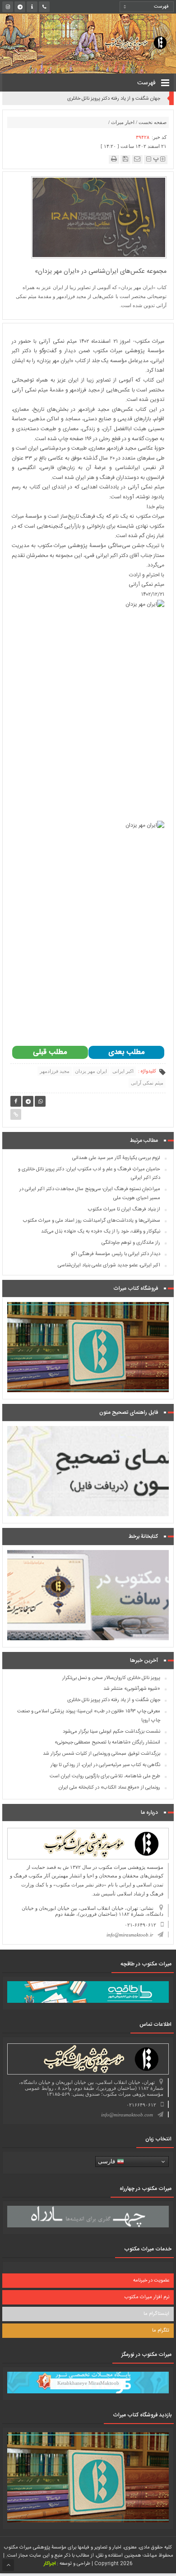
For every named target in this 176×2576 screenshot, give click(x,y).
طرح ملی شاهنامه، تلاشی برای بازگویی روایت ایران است (105, 1776)
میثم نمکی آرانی (147, 1083)
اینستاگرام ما (156, 2314)
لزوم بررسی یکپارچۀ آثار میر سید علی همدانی (116, 1158)
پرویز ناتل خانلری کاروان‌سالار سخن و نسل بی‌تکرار (111, 1678)
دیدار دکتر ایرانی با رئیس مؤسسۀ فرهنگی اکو (116, 1254)
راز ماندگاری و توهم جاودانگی (131, 1243)
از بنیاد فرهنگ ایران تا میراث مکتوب (124, 1210)
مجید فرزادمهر (55, 1071)
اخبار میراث (123, 122)
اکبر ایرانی (123, 1071)
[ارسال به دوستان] (137, 159)
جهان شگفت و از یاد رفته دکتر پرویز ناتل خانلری (114, 1700)
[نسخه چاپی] (114, 159)
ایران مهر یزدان (91, 1071)
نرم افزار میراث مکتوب (147, 2297)
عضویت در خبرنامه (151, 2281)
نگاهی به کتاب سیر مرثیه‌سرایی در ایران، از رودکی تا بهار (105, 1765)
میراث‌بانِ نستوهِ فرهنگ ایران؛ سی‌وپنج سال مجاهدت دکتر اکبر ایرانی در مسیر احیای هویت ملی (90, 1194)
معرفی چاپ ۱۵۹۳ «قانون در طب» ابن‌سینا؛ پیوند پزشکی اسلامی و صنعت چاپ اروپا (92, 99)
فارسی (107, 2161)
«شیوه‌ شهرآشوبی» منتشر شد (132, 1689)
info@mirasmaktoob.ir (130, 1935)
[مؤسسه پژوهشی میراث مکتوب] (128, 42)
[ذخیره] (125, 159)
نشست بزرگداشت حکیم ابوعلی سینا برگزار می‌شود (111, 1732)
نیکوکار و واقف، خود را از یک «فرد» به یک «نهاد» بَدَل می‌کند (101, 1232)
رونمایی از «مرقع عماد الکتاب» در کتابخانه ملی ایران (109, 1788)
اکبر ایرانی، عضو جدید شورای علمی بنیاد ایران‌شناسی (109, 1265)
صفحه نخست (153, 122)
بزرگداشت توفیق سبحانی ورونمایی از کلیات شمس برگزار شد (102, 1754)
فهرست (147, 83)
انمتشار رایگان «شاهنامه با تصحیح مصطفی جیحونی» (107, 1743)
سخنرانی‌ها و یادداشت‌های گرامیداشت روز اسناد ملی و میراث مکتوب (92, 1221)
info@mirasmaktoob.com (127, 2115)
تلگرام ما (161, 2331)
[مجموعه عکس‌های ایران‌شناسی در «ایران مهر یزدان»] (99, 217)
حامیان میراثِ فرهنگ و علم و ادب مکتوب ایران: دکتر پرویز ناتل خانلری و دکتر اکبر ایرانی (89, 1174)
